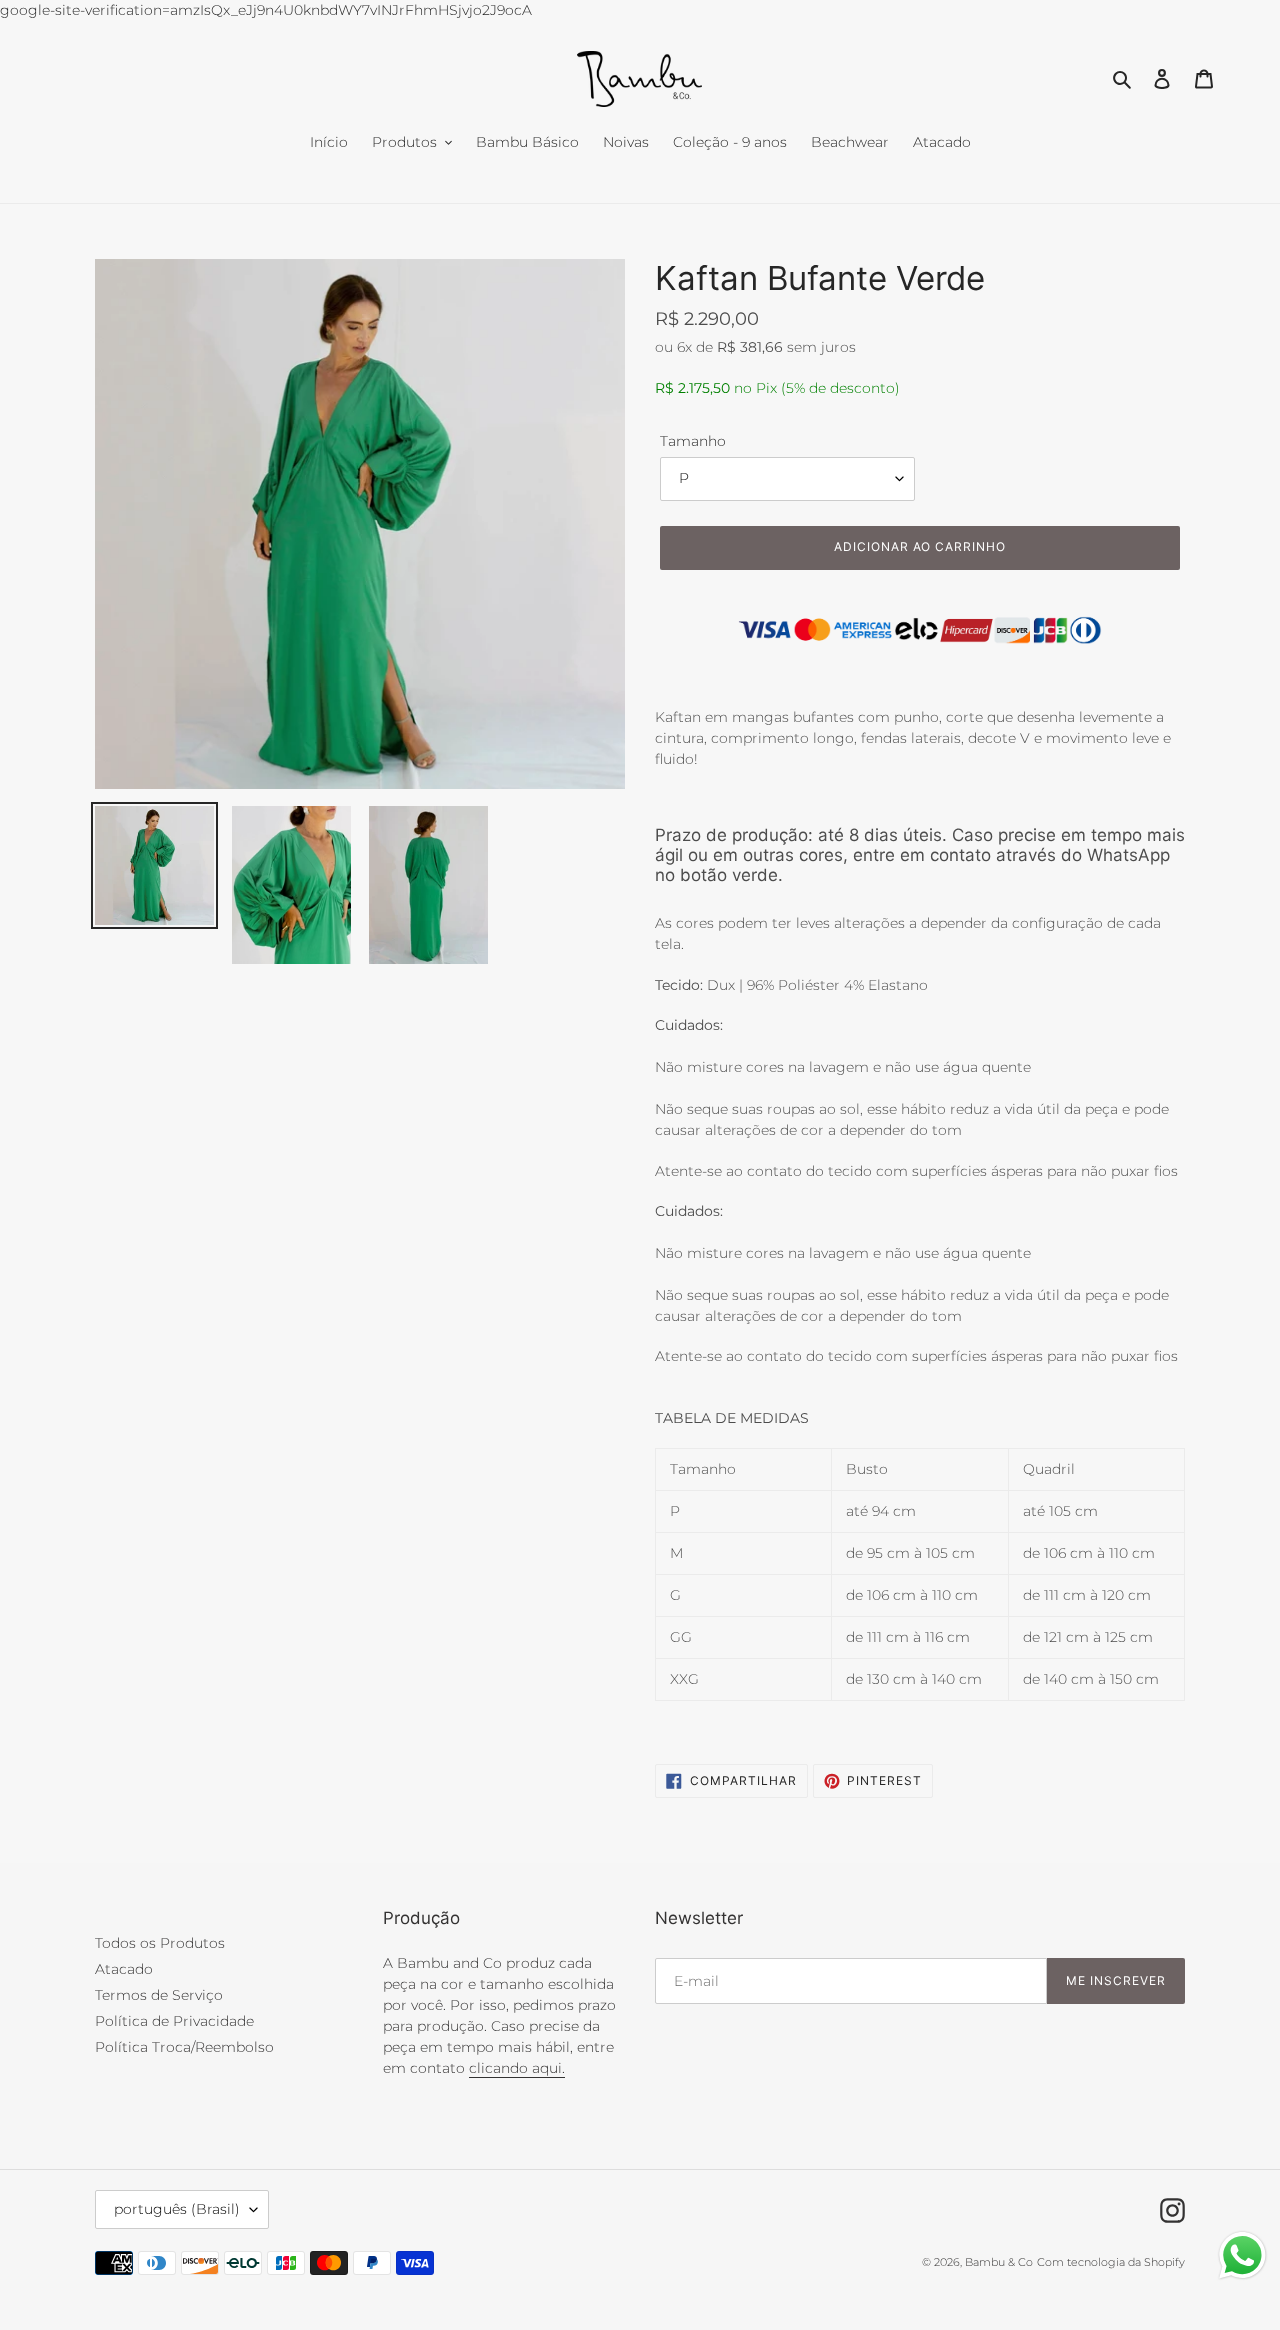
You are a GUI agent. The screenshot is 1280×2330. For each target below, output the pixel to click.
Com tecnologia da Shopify (1111, 2262)
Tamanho (693, 441)
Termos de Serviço (159, 1995)
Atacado (124, 1969)
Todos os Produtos (160, 1943)
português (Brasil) (177, 2209)
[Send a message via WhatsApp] (1242, 2255)
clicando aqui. (517, 2068)
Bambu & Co (999, 2262)
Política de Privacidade (174, 2021)
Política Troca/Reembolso (184, 2047)
